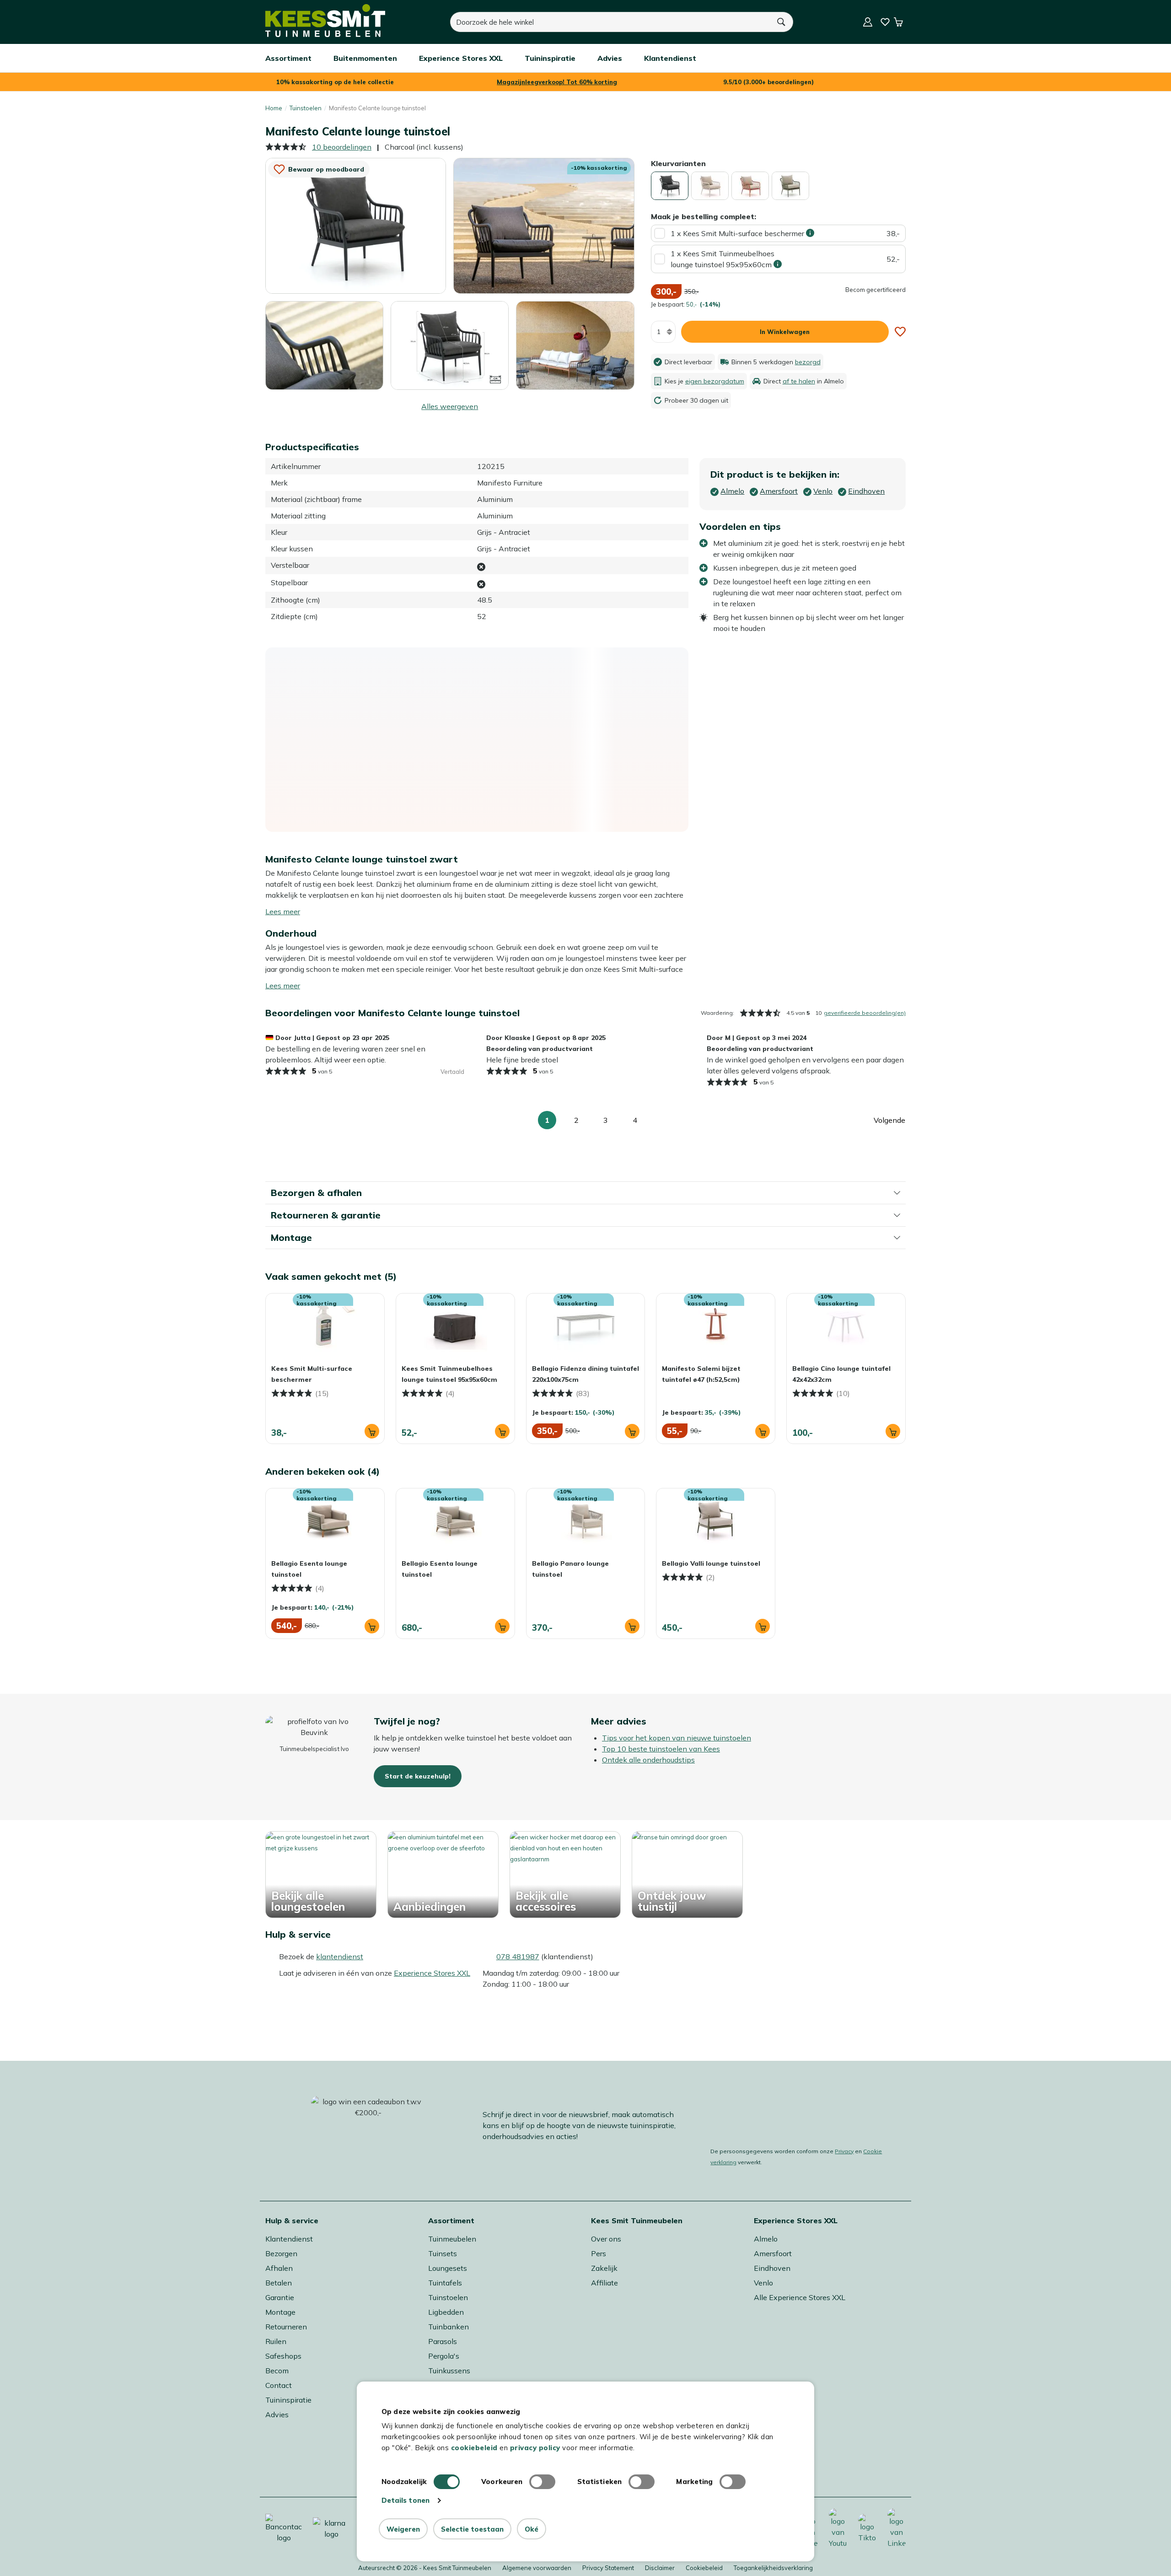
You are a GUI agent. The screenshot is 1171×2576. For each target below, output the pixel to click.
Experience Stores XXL (432, 1973)
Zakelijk (604, 2268)
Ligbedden (446, 2312)
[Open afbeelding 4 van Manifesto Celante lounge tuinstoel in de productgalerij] (450, 345)
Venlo (763, 2283)
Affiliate (604, 2283)
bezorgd (808, 362)
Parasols (443, 2341)
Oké (532, 2529)
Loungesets (448, 2268)
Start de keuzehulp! (418, 1776)
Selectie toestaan (472, 2529)
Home (274, 108)
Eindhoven (772, 2268)
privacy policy (535, 2448)
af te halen (799, 381)
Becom (277, 2371)
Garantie (280, 2297)
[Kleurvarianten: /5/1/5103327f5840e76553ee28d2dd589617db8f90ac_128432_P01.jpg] (710, 186)
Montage (280, 2312)
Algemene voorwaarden (537, 2568)
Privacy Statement (608, 2568)
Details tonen (406, 2500)
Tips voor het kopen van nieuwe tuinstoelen (677, 1738)
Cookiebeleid (704, 2568)
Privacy (844, 2151)
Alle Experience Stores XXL (800, 2297)
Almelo (766, 2239)
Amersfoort (773, 2253)
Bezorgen (281, 2253)
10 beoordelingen (342, 147)
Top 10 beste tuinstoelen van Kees (661, 1749)
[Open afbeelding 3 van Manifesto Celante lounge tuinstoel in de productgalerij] (324, 345)
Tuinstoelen (306, 108)
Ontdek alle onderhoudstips (648, 1760)
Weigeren (403, 2529)
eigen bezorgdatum (715, 381)
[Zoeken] (782, 22)
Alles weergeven (450, 406)
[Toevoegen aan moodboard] (900, 332)
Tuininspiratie (288, 2400)
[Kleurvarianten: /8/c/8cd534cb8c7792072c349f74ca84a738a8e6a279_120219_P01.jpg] (790, 186)
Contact (279, 2385)
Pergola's (444, 2356)
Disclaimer (660, 2568)
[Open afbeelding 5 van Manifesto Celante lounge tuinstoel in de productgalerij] (575, 345)
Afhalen (279, 2268)
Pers (599, 2253)
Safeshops (283, 2356)
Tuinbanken (449, 2327)
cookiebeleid (474, 2448)
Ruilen (276, 2341)
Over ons (606, 2239)
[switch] (542, 2482)
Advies (277, 2414)
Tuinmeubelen (452, 2239)
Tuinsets (443, 2253)
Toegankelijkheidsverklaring (773, 2568)
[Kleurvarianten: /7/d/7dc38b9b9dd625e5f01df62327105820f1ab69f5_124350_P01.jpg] (750, 186)
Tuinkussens (449, 2371)
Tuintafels (445, 2283)
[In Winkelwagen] (372, 1431)
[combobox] (610, 22)
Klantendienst (289, 2239)
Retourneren (286, 2327)
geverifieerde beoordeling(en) (865, 1013)
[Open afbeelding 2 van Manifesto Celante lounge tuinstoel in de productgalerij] (544, 225)
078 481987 (518, 1956)
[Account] (868, 22)
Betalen (279, 2283)
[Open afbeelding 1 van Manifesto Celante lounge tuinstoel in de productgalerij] (356, 225)
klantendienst (340, 1956)
